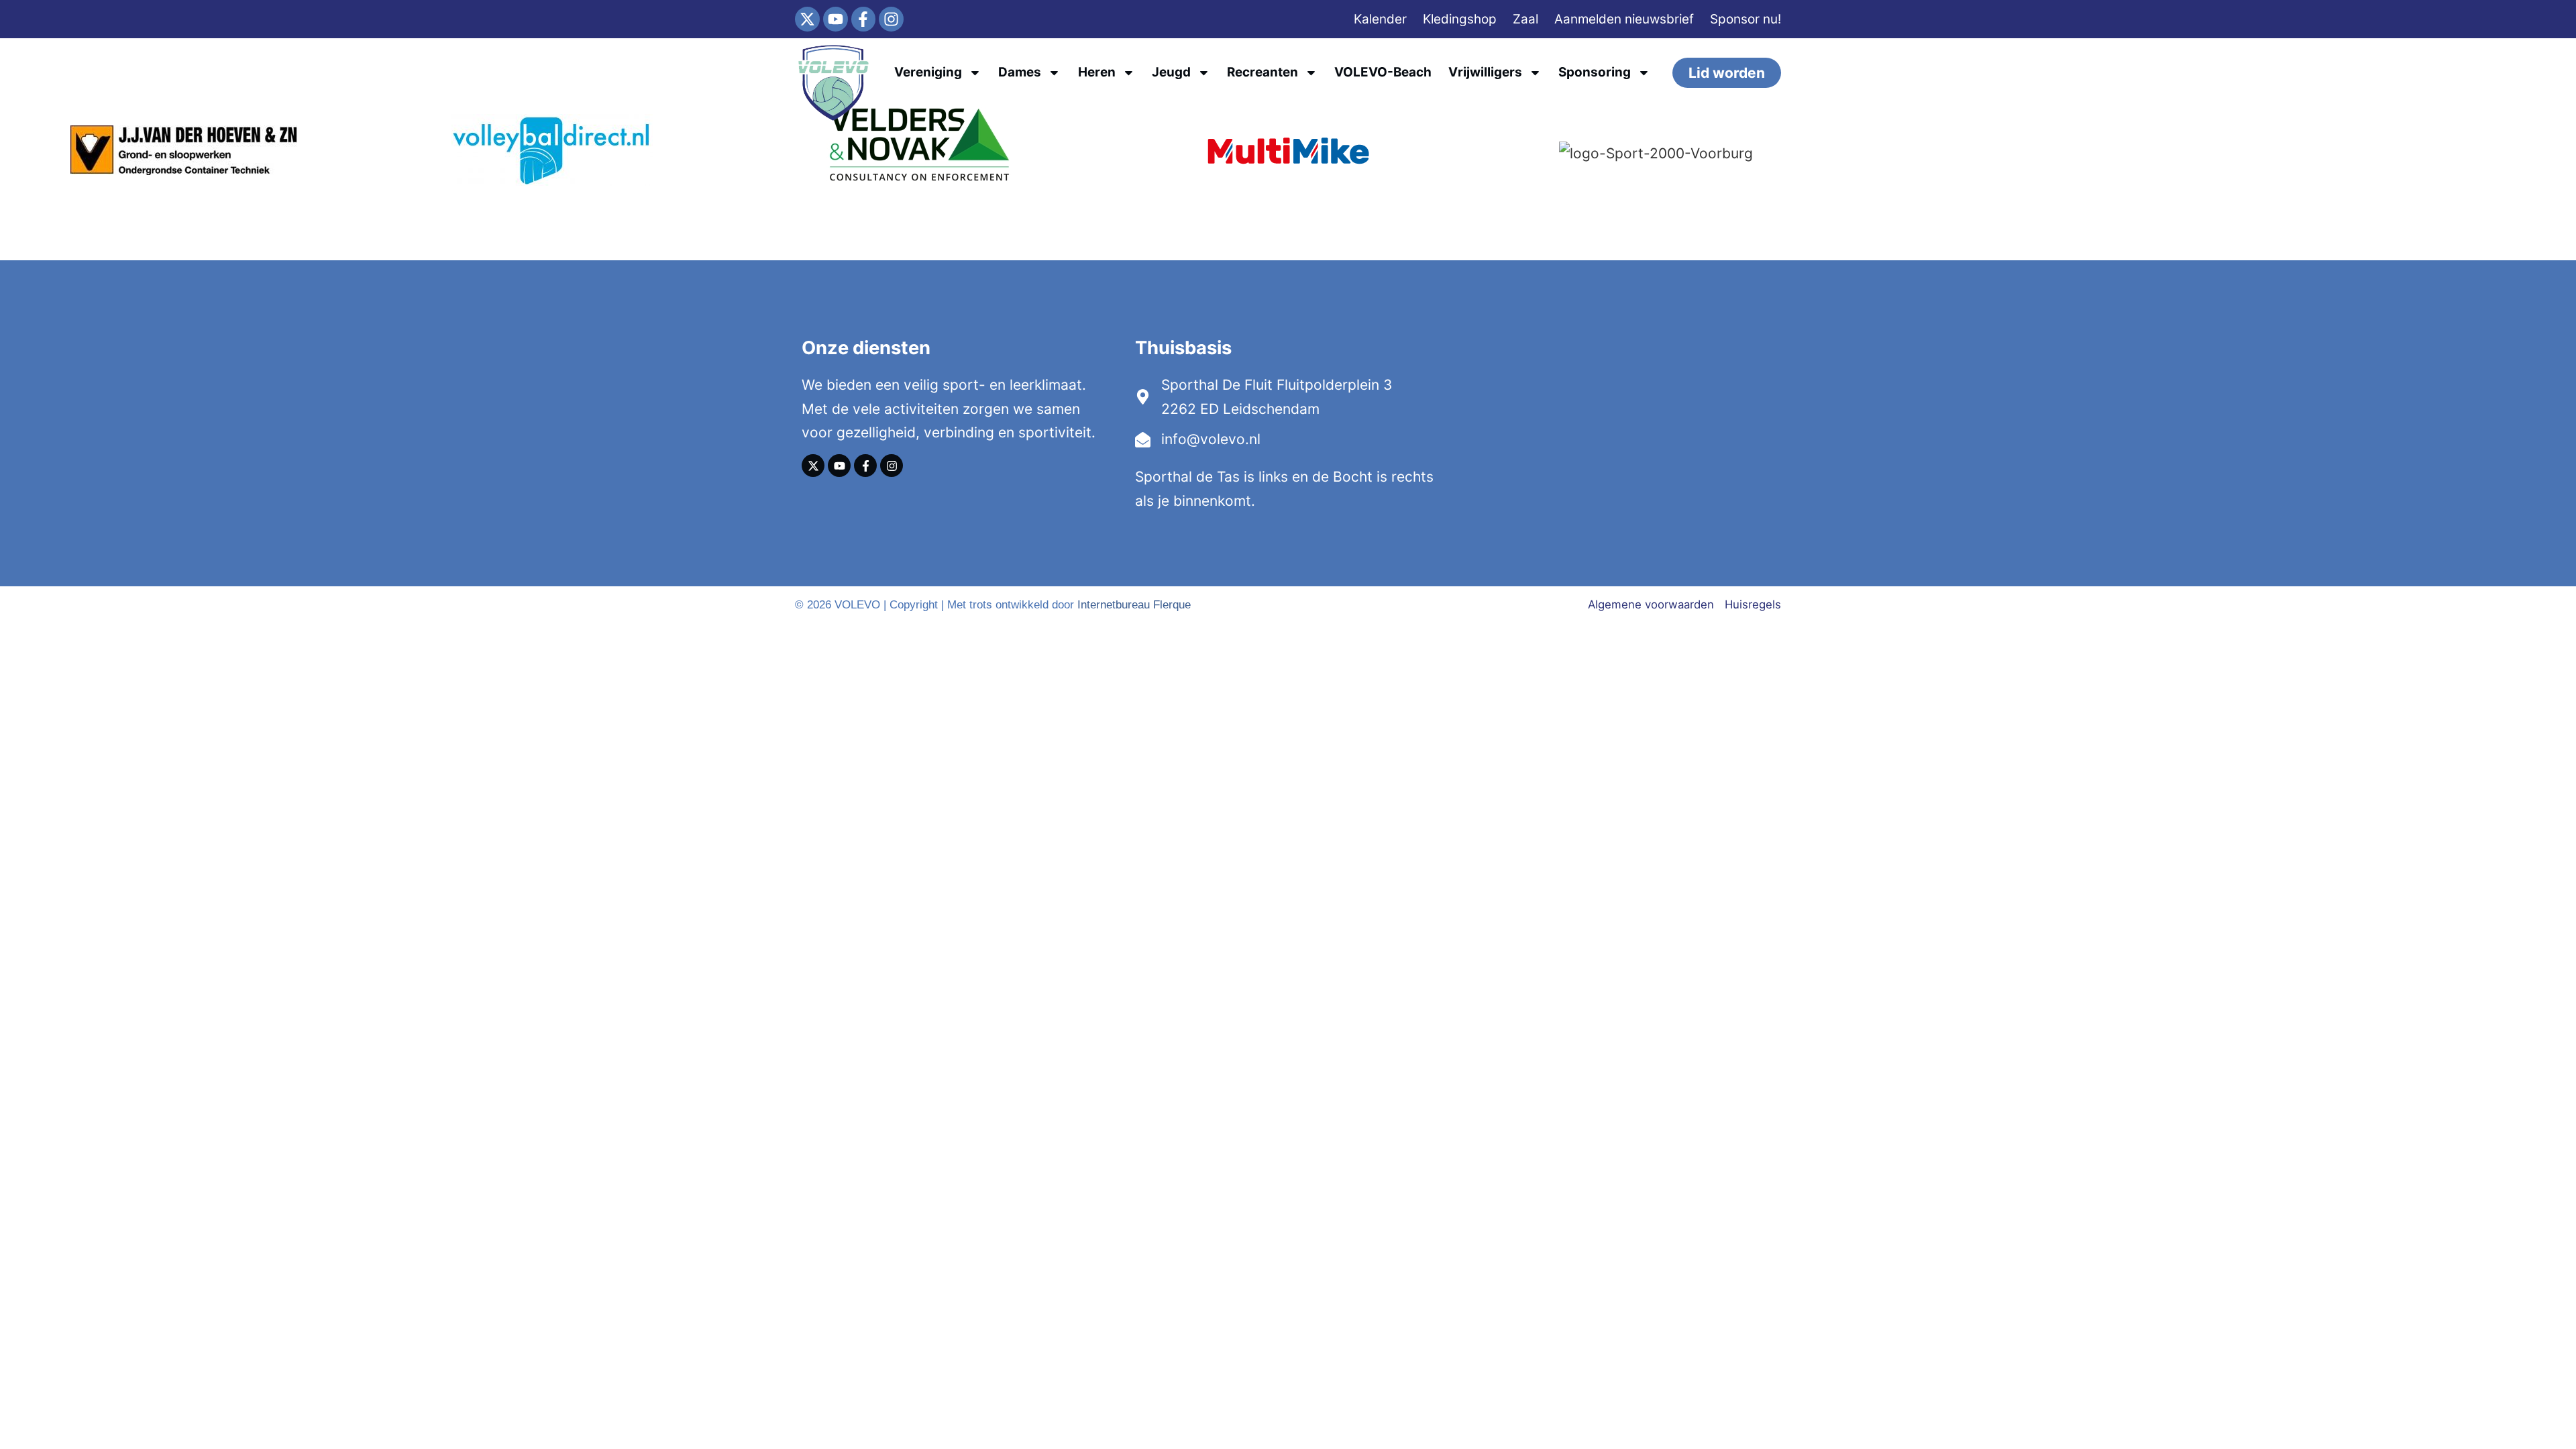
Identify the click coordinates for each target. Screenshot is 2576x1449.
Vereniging (928, 72)
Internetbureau (1114, 605)
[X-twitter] (807, 19)
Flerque (1172, 605)
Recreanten (1263, 72)
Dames (1020, 72)
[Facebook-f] (864, 19)
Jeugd (1171, 72)
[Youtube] (836, 19)
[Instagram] (891, 19)
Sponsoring (1595, 72)
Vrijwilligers (1485, 72)
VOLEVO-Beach (1383, 72)
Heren (1097, 72)
